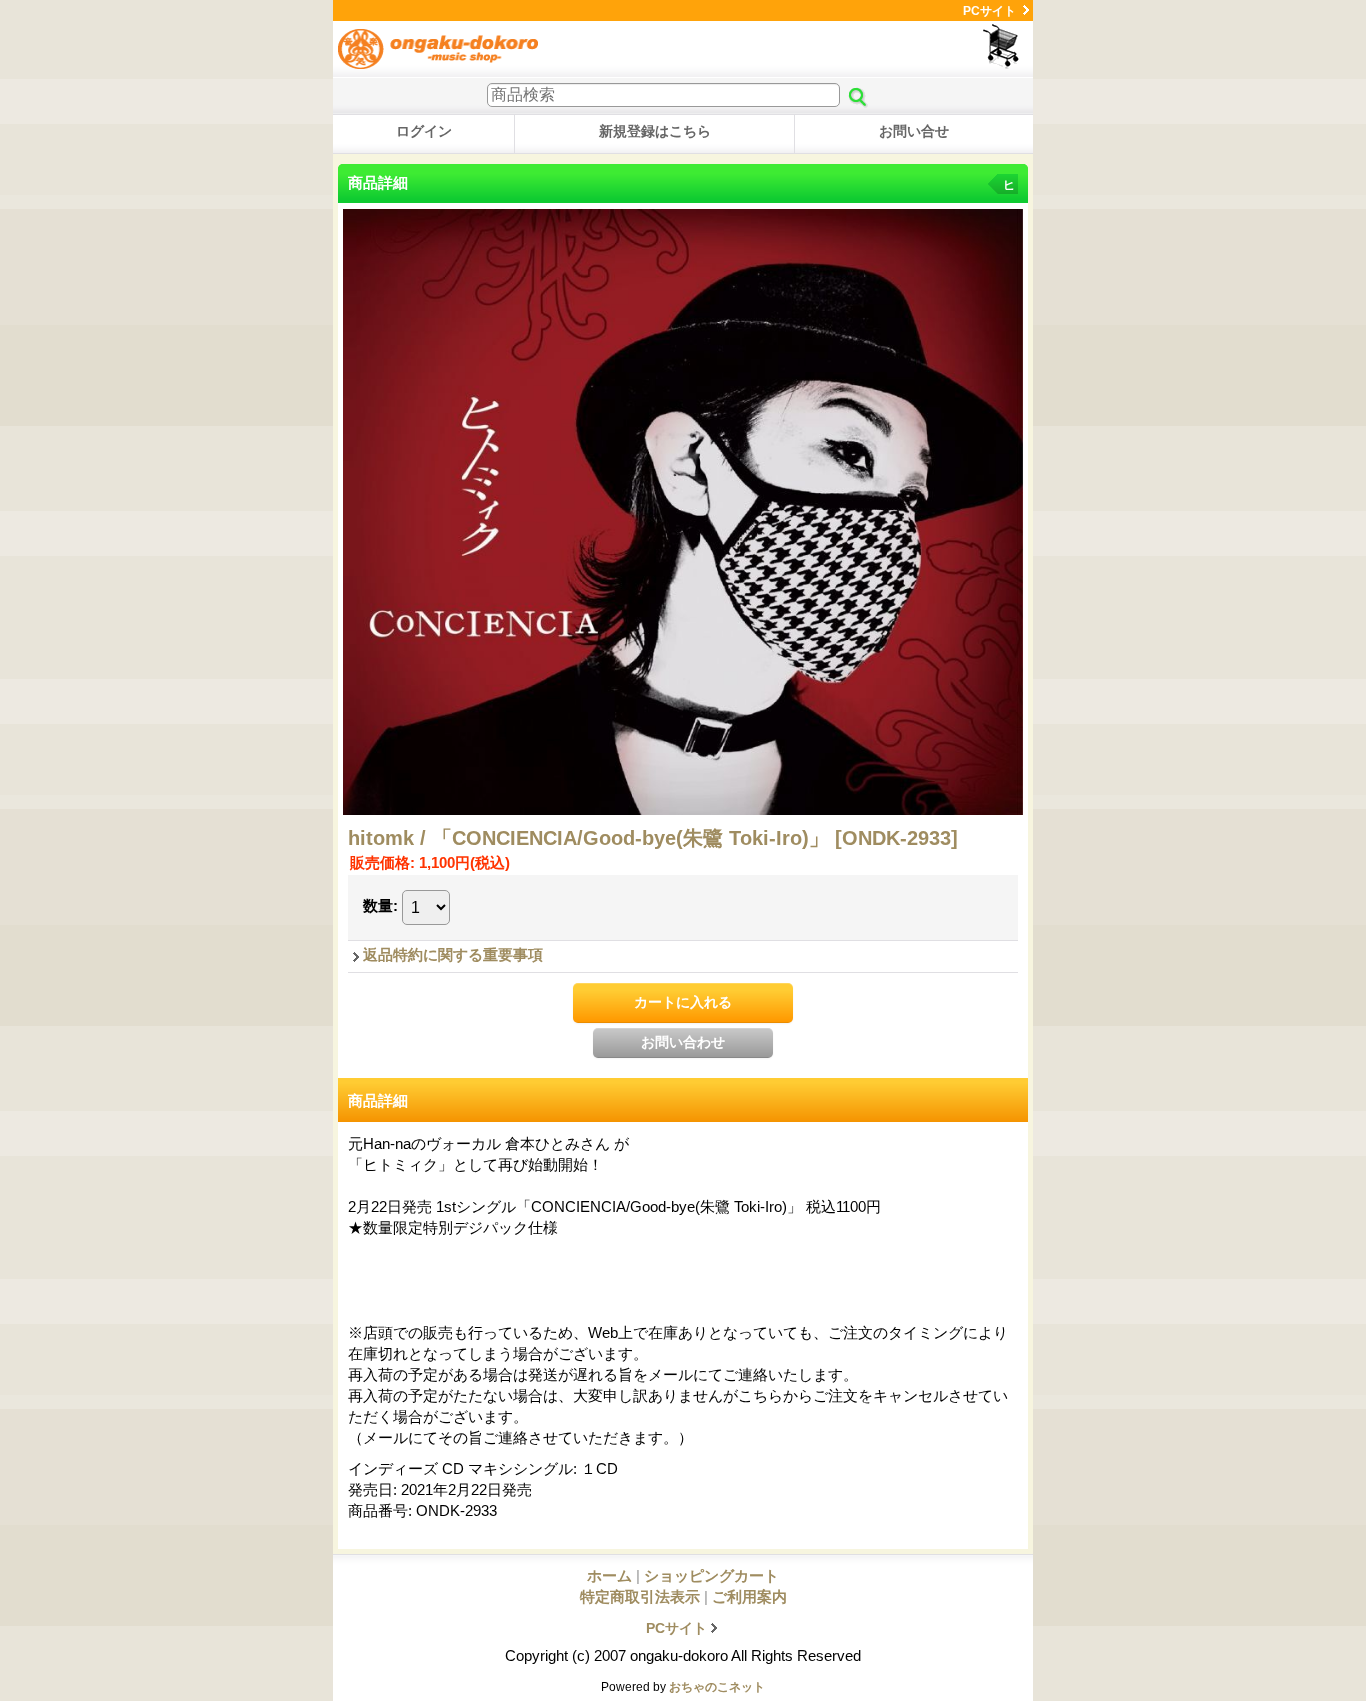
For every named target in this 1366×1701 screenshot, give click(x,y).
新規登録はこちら (655, 131)
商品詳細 (378, 1100)
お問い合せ (914, 131)
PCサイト (989, 11)
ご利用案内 (749, 1596)
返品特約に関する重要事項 (453, 954)
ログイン (424, 131)
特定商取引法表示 (640, 1596)
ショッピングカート (1002, 46)
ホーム (609, 1575)
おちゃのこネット (717, 1687)
